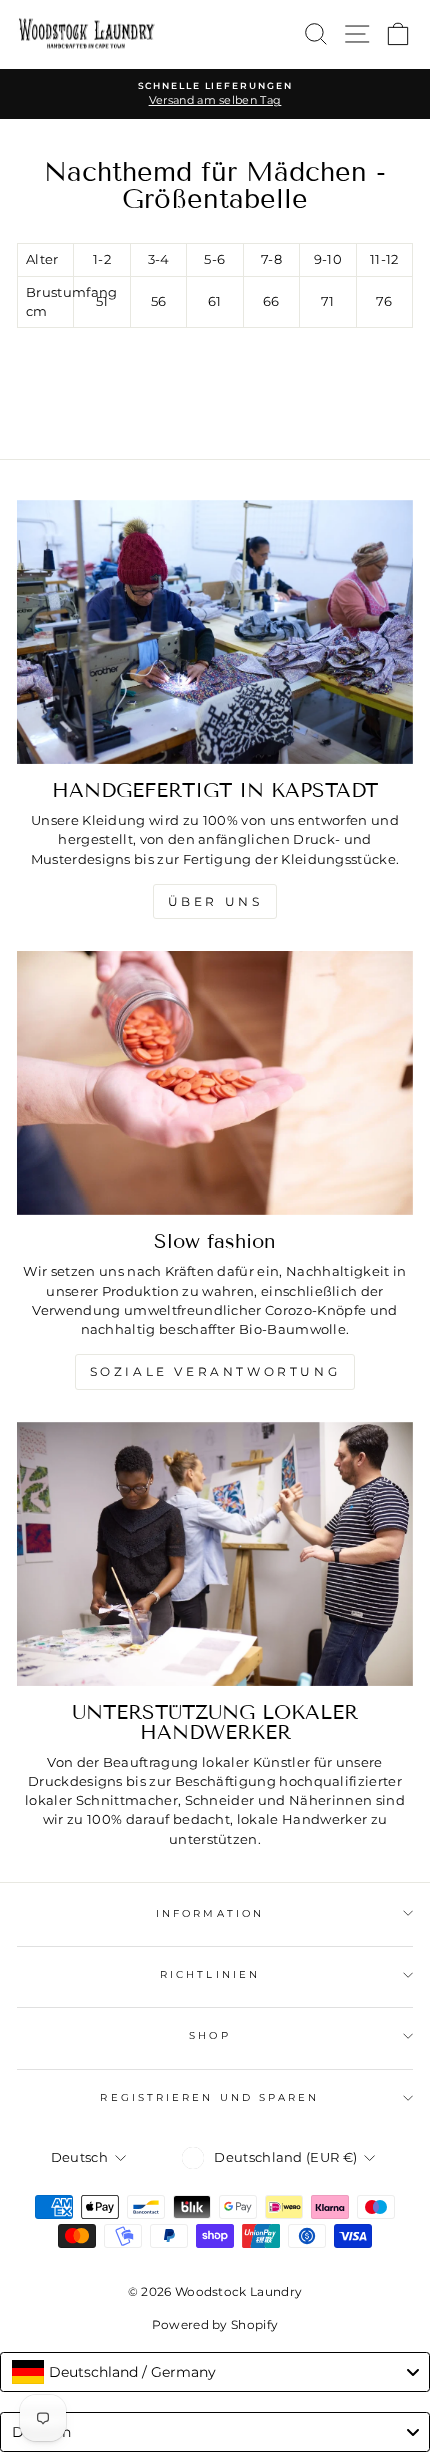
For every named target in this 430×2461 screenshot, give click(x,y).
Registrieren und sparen (209, 2097)
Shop (209, 2035)
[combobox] (215, 2372)
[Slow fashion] (215, 1083)
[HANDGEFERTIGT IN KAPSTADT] (215, 632)
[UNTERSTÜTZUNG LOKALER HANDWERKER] (215, 1554)
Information (210, 1913)
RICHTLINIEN (210, 1974)
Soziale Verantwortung (215, 1371)
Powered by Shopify (215, 2324)
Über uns (215, 901)
